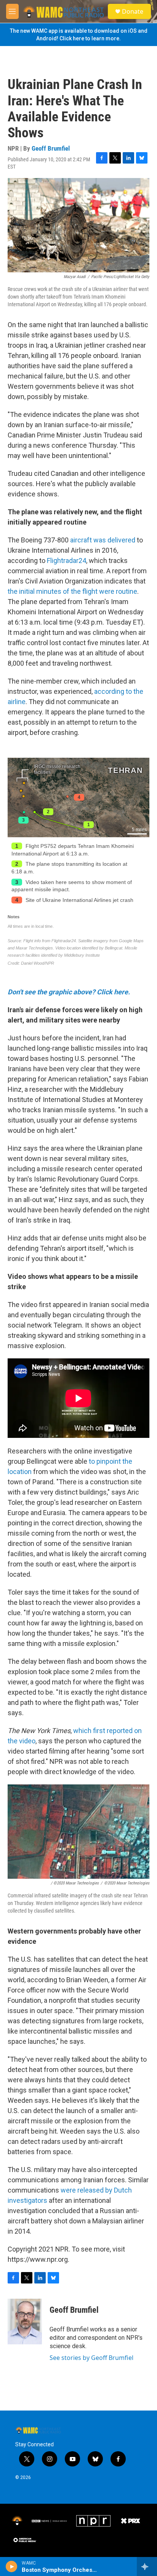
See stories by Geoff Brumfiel (91, 2358)
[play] (12, 2566)
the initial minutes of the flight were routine (72, 591)
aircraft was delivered (103, 540)
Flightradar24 (66, 561)
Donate (133, 11)
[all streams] (147, 2566)
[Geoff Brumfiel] (25, 2322)
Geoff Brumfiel (51, 148)
